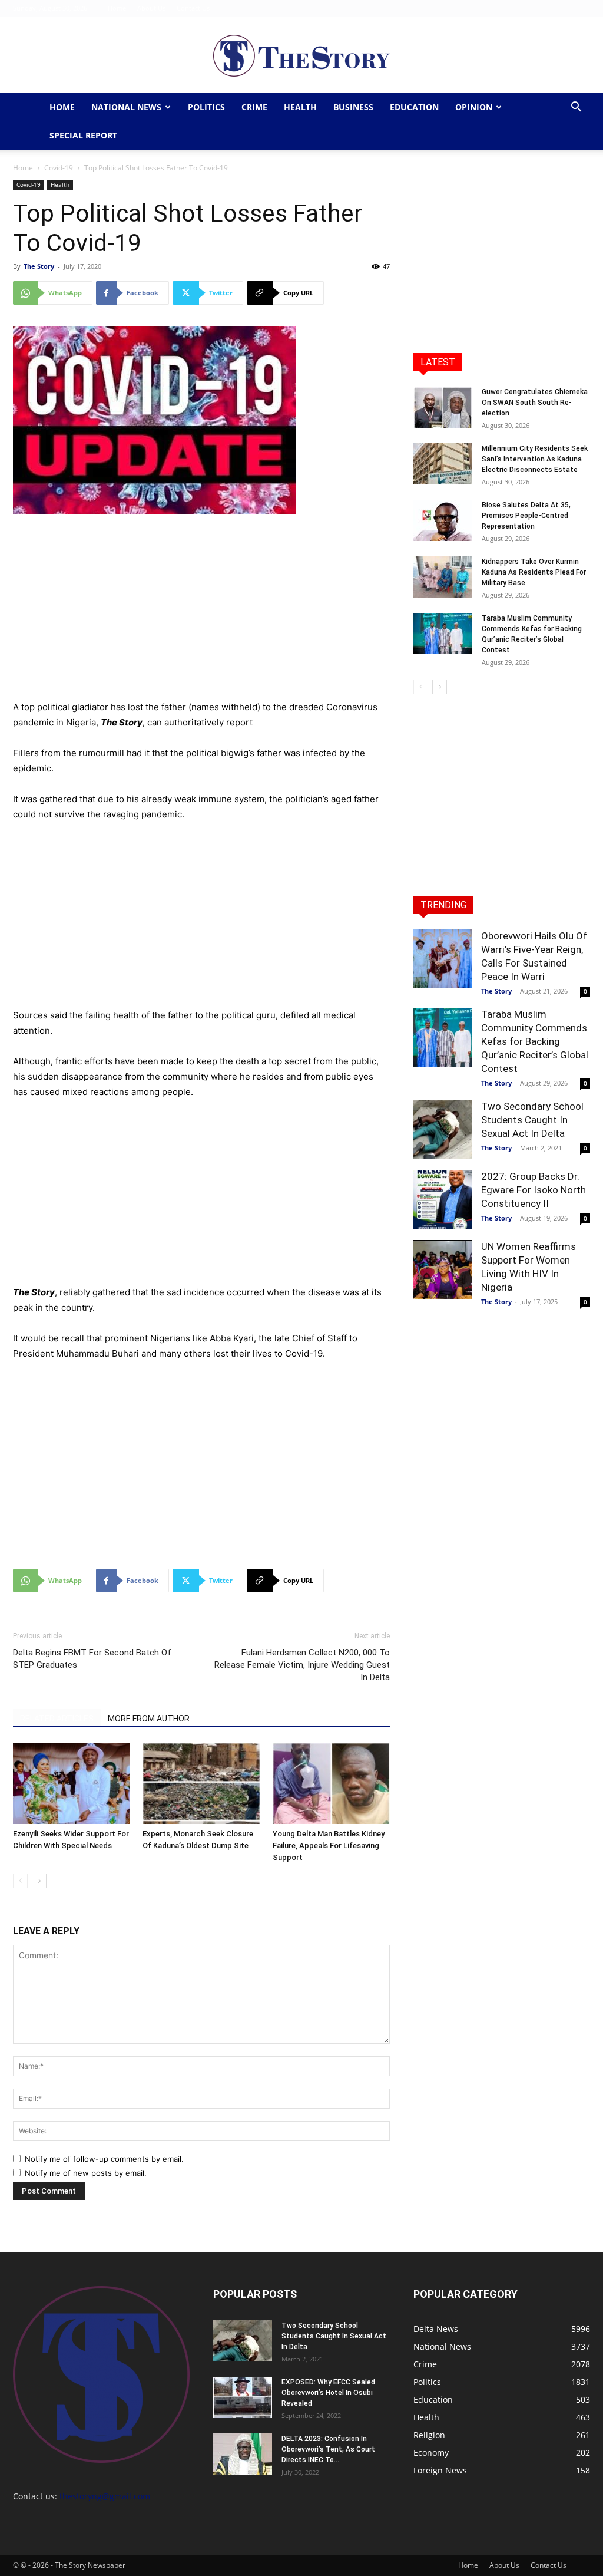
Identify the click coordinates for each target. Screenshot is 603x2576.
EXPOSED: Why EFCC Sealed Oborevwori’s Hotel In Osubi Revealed (328, 2393)
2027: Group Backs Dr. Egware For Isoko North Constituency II (534, 1190)
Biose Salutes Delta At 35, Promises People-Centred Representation (526, 516)
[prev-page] (20, 1881)
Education (414, 107)
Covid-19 (59, 168)
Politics (206, 107)
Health (300, 107)
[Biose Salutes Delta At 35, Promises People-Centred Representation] (443, 520)
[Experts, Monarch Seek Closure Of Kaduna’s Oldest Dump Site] (201, 1783)
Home (117, 8)
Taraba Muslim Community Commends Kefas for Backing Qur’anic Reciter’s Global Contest (535, 1041)
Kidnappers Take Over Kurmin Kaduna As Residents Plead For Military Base (534, 572)
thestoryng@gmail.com (105, 2496)
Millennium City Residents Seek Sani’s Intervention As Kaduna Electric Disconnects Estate (535, 459)
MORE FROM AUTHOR (149, 1719)
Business (353, 107)
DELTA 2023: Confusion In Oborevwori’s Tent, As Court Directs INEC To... (328, 2449)
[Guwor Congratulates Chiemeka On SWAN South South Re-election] (443, 407)
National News (126, 107)
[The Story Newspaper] (301, 56)
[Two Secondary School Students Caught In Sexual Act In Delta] (443, 1129)
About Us (151, 8)
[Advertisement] (201, 612)
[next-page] (39, 1881)
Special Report (83, 135)
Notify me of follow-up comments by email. (104, 2159)
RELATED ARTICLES (57, 1719)
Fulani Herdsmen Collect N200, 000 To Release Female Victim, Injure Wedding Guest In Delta (302, 1665)
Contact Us (193, 8)
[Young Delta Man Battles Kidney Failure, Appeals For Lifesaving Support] (331, 1783)
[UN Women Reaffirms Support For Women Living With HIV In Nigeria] (443, 1269)
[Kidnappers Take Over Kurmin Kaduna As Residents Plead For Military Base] (443, 577)
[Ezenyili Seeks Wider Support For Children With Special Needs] (72, 1783)
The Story (39, 266)
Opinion (474, 107)
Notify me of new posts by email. (86, 2173)
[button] (576, 108)
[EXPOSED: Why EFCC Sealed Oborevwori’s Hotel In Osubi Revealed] (243, 2397)
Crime (254, 107)
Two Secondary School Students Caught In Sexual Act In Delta (532, 1120)
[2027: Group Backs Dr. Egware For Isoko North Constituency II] (443, 1199)
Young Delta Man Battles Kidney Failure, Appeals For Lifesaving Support (329, 1846)
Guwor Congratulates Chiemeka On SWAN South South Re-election (535, 403)
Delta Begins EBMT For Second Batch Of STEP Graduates (92, 1659)
